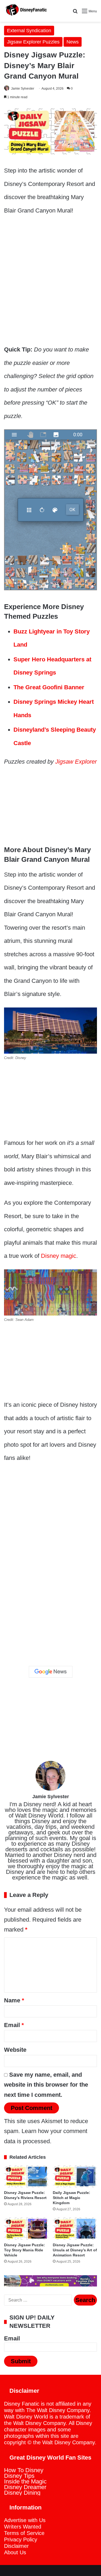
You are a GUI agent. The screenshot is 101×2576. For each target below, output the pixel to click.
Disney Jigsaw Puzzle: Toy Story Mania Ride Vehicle (25, 2250)
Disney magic (59, 1256)
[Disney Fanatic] (26, 11)
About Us (15, 2552)
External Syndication (29, 31)
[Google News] (51, 1672)
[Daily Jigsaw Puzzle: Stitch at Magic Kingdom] (75, 2176)
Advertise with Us (25, 2520)
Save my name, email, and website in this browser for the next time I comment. (46, 2085)
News (73, 42)
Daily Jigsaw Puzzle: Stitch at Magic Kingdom (72, 2198)
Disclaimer (16, 2546)
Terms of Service (24, 2533)
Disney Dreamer (25, 2487)
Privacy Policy (21, 2540)
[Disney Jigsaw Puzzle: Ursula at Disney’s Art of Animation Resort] (75, 2229)
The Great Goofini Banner (49, 687)
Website (15, 2050)
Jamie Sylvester (23, 89)
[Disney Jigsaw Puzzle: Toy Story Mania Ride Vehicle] (26, 2229)
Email (14, 2025)
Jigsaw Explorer (76, 762)
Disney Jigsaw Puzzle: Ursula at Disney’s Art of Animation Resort (75, 2250)
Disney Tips (19, 2476)
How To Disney (24, 2470)
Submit (21, 2361)
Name (14, 2000)
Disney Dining (22, 2493)
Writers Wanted (23, 2527)
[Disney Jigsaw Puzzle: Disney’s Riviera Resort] (26, 2176)
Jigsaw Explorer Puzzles (33, 42)
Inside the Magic (25, 2481)
